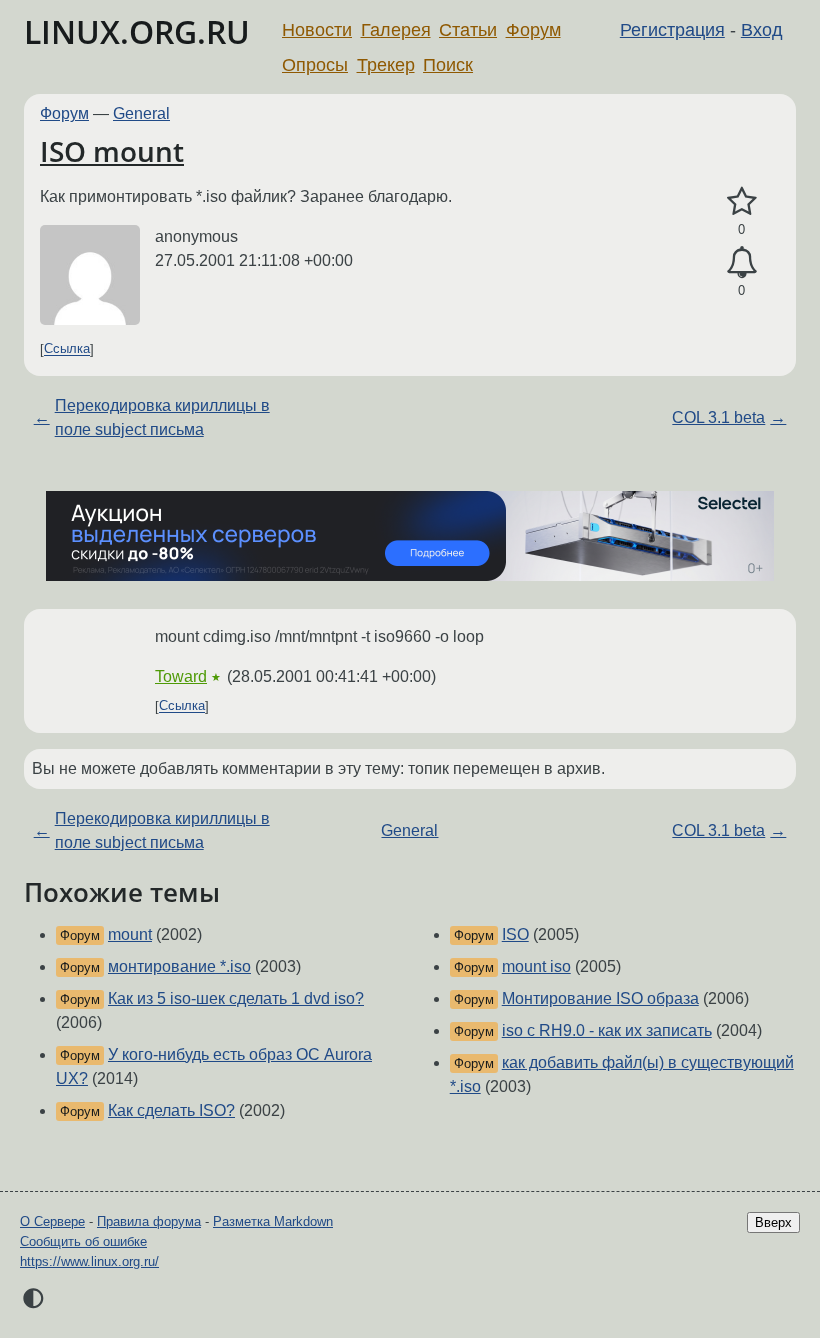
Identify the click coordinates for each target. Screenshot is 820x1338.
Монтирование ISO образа (600, 998)
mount (130, 934)
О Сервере (52, 1221)
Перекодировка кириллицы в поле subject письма (162, 417)
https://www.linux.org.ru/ (89, 1261)
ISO (515, 934)
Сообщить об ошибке (83, 1241)
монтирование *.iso (179, 966)
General (141, 113)
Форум (533, 30)
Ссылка (67, 349)
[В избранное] (741, 202)
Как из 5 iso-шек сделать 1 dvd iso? (236, 998)
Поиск (448, 65)
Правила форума (149, 1221)
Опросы (315, 65)
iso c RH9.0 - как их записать (607, 1030)
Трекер (386, 65)
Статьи (468, 30)
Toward (181, 676)
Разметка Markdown (273, 1221)
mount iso (536, 966)
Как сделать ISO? (171, 1110)
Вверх (773, 1222)
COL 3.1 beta (718, 417)
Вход (762, 30)
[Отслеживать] (741, 263)
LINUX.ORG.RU (137, 31)
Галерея (396, 30)
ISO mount (112, 151)
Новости (317, 30)
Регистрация (672, 30)
